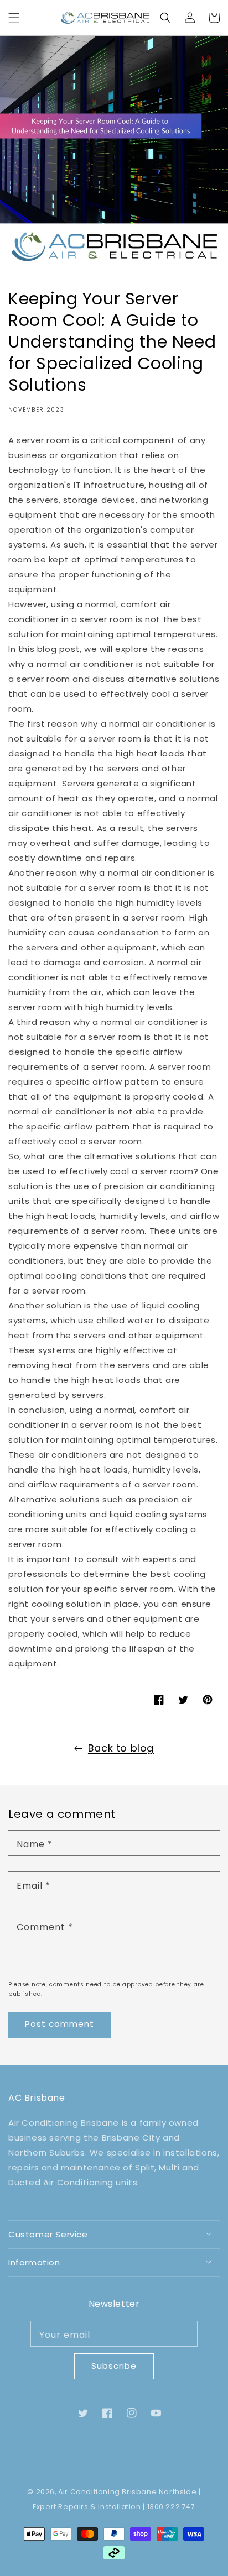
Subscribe (114, 2366)
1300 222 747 (171, 2507)
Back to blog (121, 1748)
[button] (14, 18)
